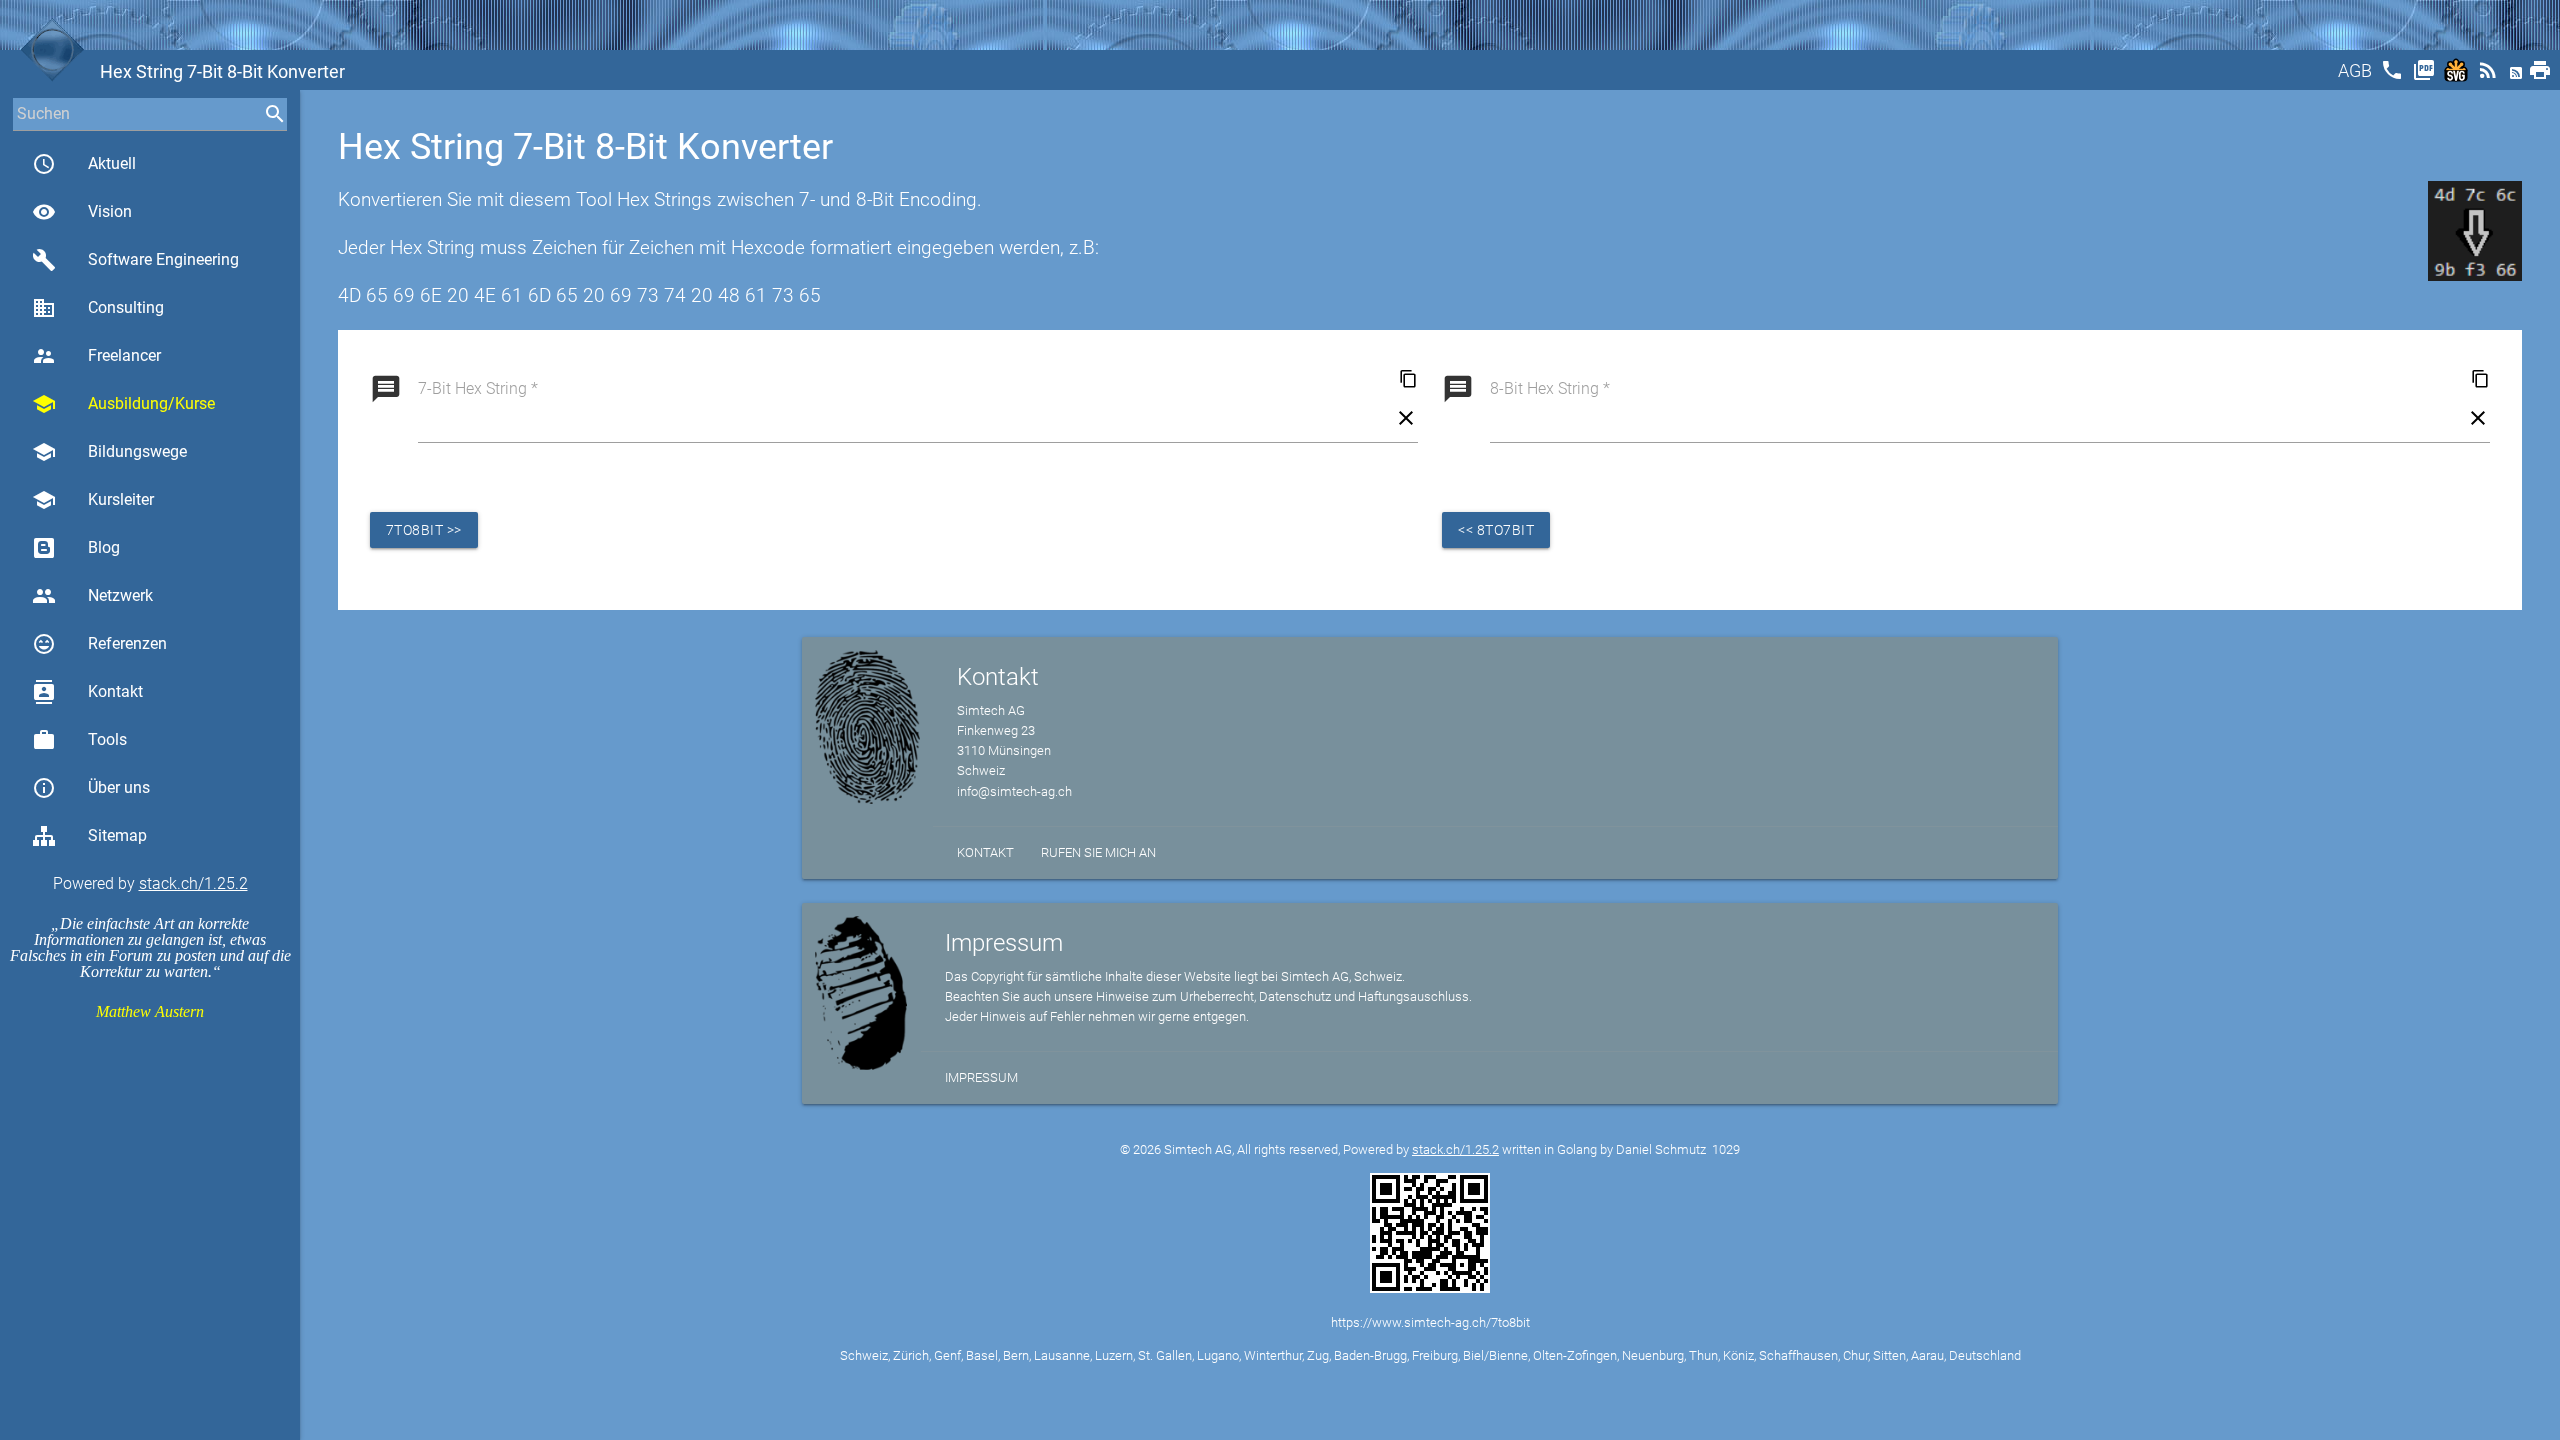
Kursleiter (93, 500)
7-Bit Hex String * (478, 388)
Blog (104, 547)
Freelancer (96, 356)
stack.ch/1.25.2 (193, 883)
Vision (82, 212)
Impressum (981, 1077)
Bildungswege (109, 452)
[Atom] (2518, 76)
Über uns (91, 788)
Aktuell (84, 164)
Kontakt (87, 692)
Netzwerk (92, 596)
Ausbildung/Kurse (123, 404)
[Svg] (2458, 76)
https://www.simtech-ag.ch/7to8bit (1430, 1322)
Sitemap (117, 835)
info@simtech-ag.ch (1014, 791)
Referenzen (99, 644)
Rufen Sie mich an (1098, 852)
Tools (79, 740)
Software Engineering (135, 260)
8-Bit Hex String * (1550, 388)
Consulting (98, 308)
